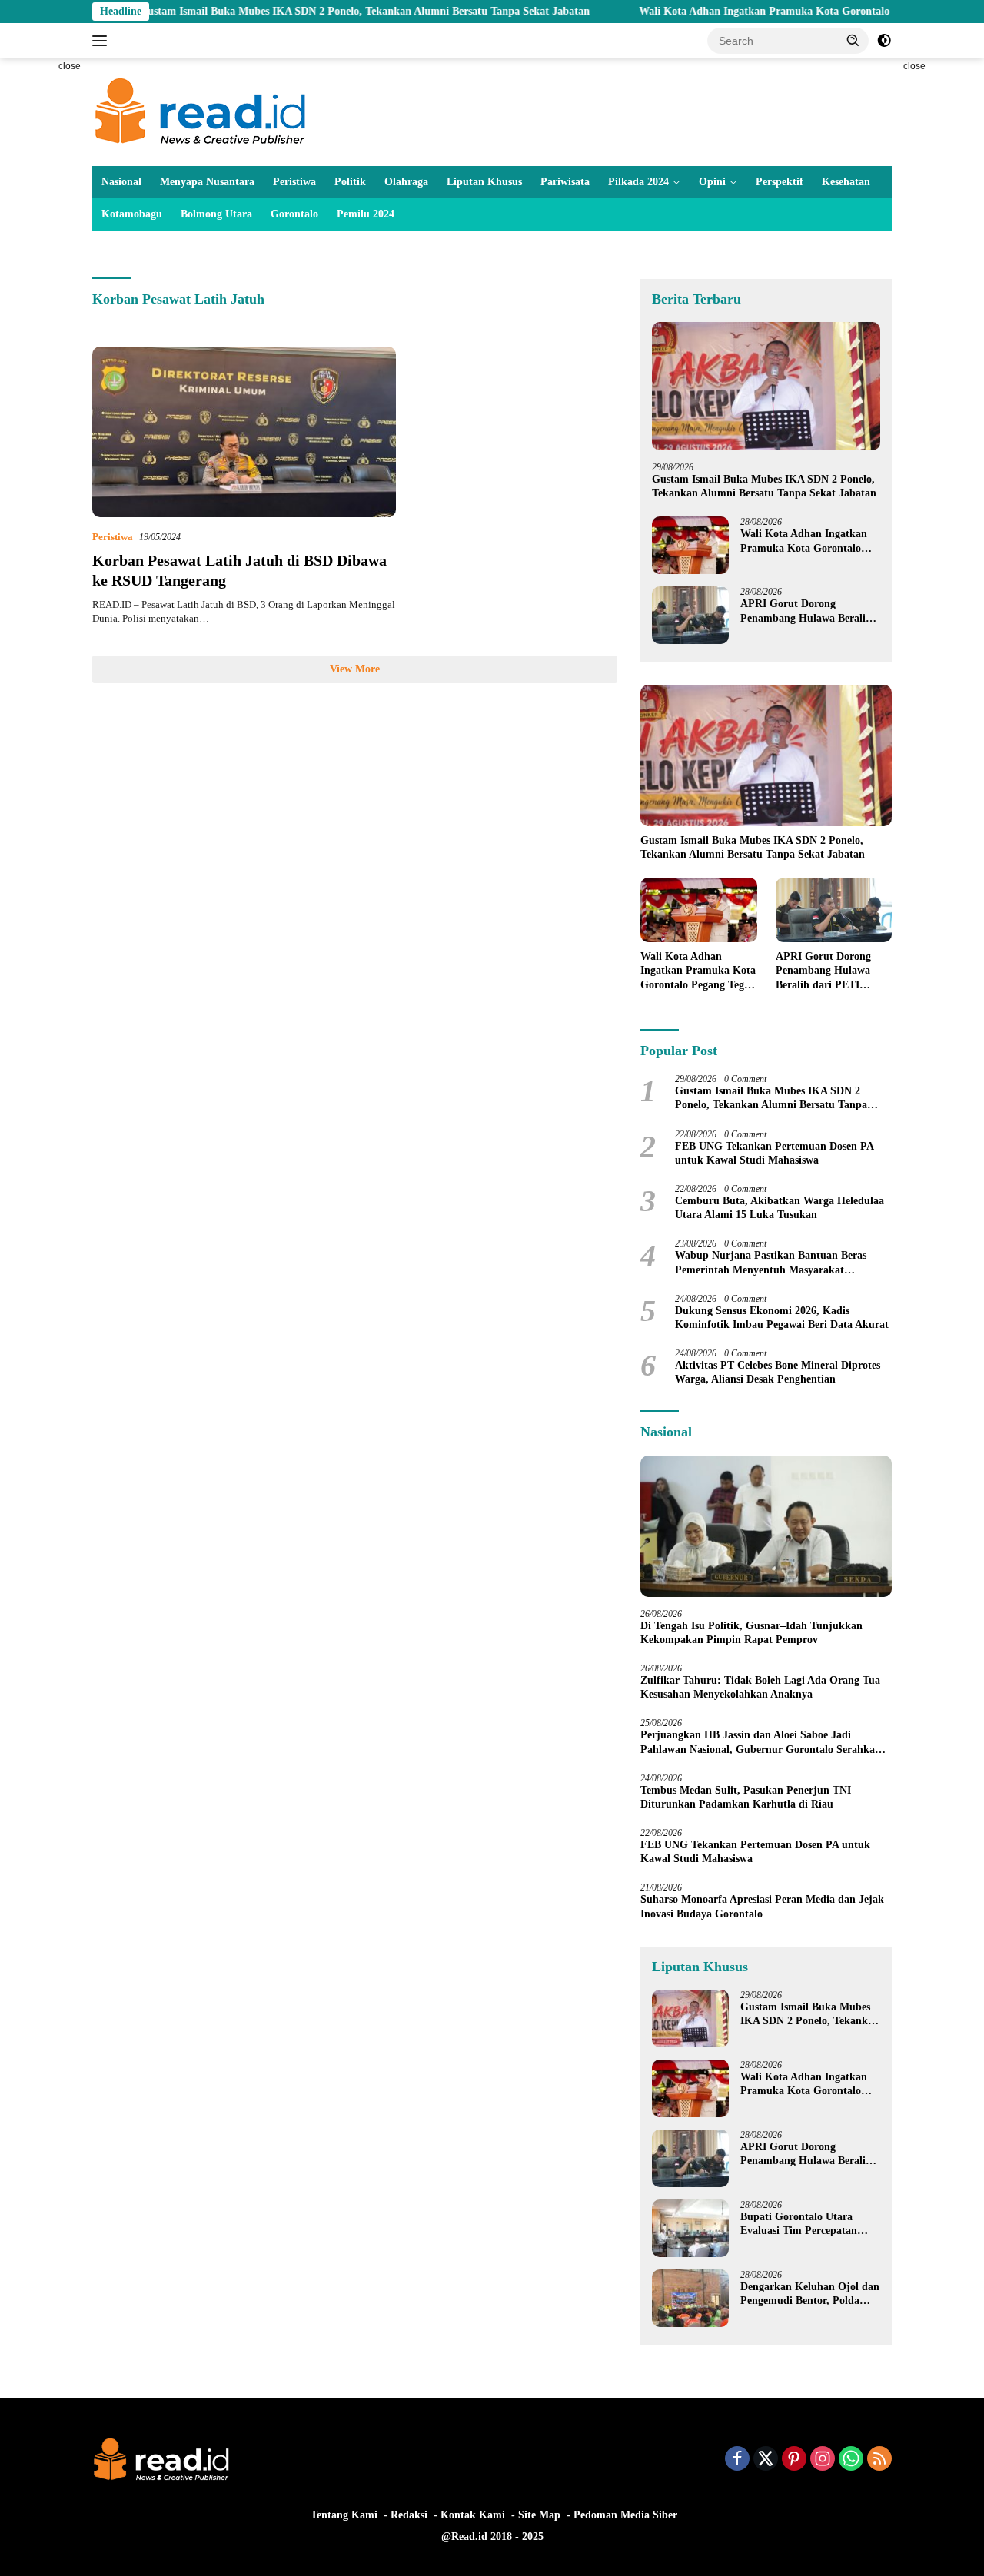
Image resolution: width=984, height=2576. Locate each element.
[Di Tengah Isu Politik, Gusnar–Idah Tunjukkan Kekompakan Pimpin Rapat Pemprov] (766, 1526)
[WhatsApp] (851, 2460)
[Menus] (103, 41)
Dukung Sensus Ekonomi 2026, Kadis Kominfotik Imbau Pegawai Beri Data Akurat (782, 1318)
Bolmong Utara (216, 214)
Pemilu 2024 (366, 214)
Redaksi (409, 2515)
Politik (350, 182)
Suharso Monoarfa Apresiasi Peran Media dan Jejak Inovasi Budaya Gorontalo (762, 1906)
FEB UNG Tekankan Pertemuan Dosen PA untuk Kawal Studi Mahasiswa (774, 1153)
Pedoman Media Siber (625, 2515)
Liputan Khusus (484, 182)
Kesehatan (846, 182)
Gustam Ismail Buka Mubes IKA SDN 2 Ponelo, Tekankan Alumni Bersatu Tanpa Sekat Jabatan (294, 11)
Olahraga (406, 182)
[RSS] (879, 2460)
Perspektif (780, 182)
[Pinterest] (794, 2460)
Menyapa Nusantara (207, 182)
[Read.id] (200, 111)
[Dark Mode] (884, 41)
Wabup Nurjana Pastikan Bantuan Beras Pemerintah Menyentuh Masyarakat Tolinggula (771, 1263)
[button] (853, 40)
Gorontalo (294, 214)
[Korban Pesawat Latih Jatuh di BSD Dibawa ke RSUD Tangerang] (244, 432)
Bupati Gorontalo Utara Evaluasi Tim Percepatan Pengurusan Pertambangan (804, 2224)
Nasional (121, 182)
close (70, 66)
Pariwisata (565, 182)
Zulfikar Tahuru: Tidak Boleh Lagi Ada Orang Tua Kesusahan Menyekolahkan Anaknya (760, 1687)
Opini (712, 182)
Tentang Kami (344, 2515)
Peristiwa (294, 182)
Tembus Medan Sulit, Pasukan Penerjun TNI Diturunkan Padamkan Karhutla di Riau (746, 1797)
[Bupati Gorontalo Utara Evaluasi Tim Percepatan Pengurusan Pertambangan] (690, 2228)
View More (355, 669)
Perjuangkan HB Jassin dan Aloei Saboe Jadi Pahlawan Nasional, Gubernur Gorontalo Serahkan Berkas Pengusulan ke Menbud (761, 1743)
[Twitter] (766, 2460)
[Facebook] (737, 2460)
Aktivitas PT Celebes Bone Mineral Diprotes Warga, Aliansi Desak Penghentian (778, 1372)
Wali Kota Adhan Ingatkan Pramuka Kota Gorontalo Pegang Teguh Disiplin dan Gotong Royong (804, 541)
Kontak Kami (473, 2515)
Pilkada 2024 (638, 182)
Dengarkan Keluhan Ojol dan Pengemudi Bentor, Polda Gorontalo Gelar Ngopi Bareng (810, 2294)
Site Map (539, 2515)
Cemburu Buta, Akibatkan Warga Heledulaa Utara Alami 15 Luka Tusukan (780, 1208)
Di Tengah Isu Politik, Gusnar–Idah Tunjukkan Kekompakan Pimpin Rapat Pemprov (751, 1633)
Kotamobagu (132, 214)
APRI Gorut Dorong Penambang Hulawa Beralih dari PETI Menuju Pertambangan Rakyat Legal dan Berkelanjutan (808, 611)
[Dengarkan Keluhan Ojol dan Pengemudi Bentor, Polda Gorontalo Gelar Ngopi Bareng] (690, 2298)
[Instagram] (823, 2460)
